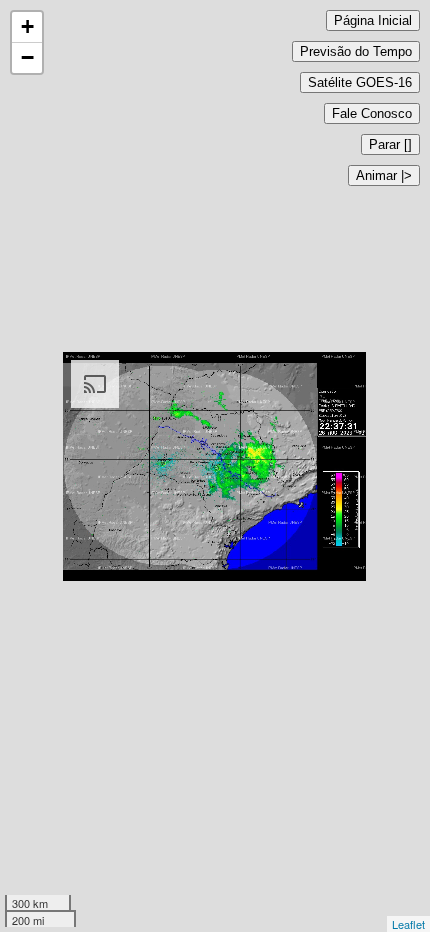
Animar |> (384, 175)
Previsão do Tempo (356, 51)
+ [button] (27, 26)
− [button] (27, 57)
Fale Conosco (372, 113)
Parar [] (390, 144)
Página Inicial (373, 20)
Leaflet (408, 924)
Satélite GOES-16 (360, 82)
